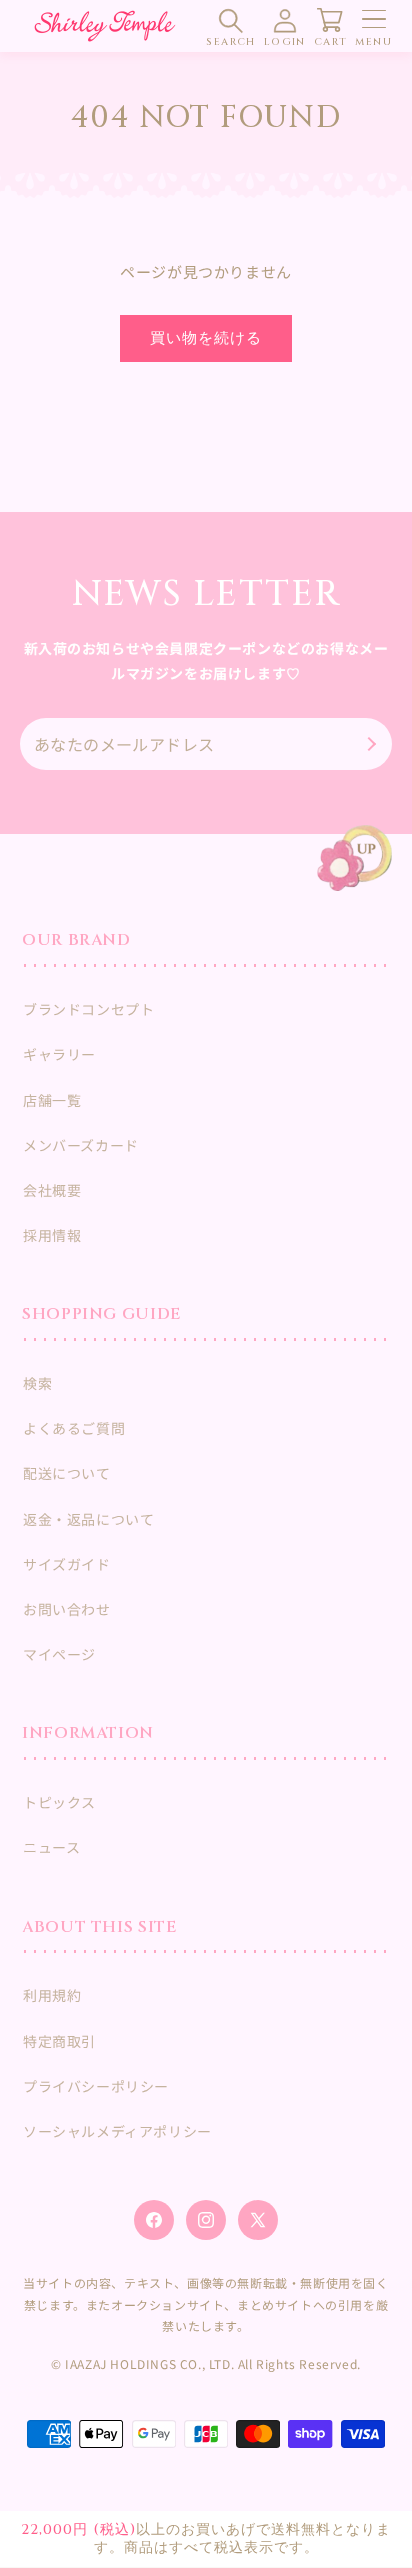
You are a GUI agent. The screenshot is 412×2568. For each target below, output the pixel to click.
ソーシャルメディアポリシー (117, 2131)
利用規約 (52, 1995)
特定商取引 (59, 2041)
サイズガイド (67, 1564)
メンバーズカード (81, 1145)
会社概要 (52, 1190)
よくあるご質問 (74, 1428)
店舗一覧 (52, 1100)
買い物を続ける (206, 338)
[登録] (369, 744)
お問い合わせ (67, 1609)
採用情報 (52, 1235)
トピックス (59, 1802)
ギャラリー (59, 1054)
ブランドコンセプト (88, 1009)
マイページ (59, 1654)
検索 (37, 1383)
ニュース (51, 1847)
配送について (67, 1473)
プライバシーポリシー (96, 2086)
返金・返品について (88, 1519)
